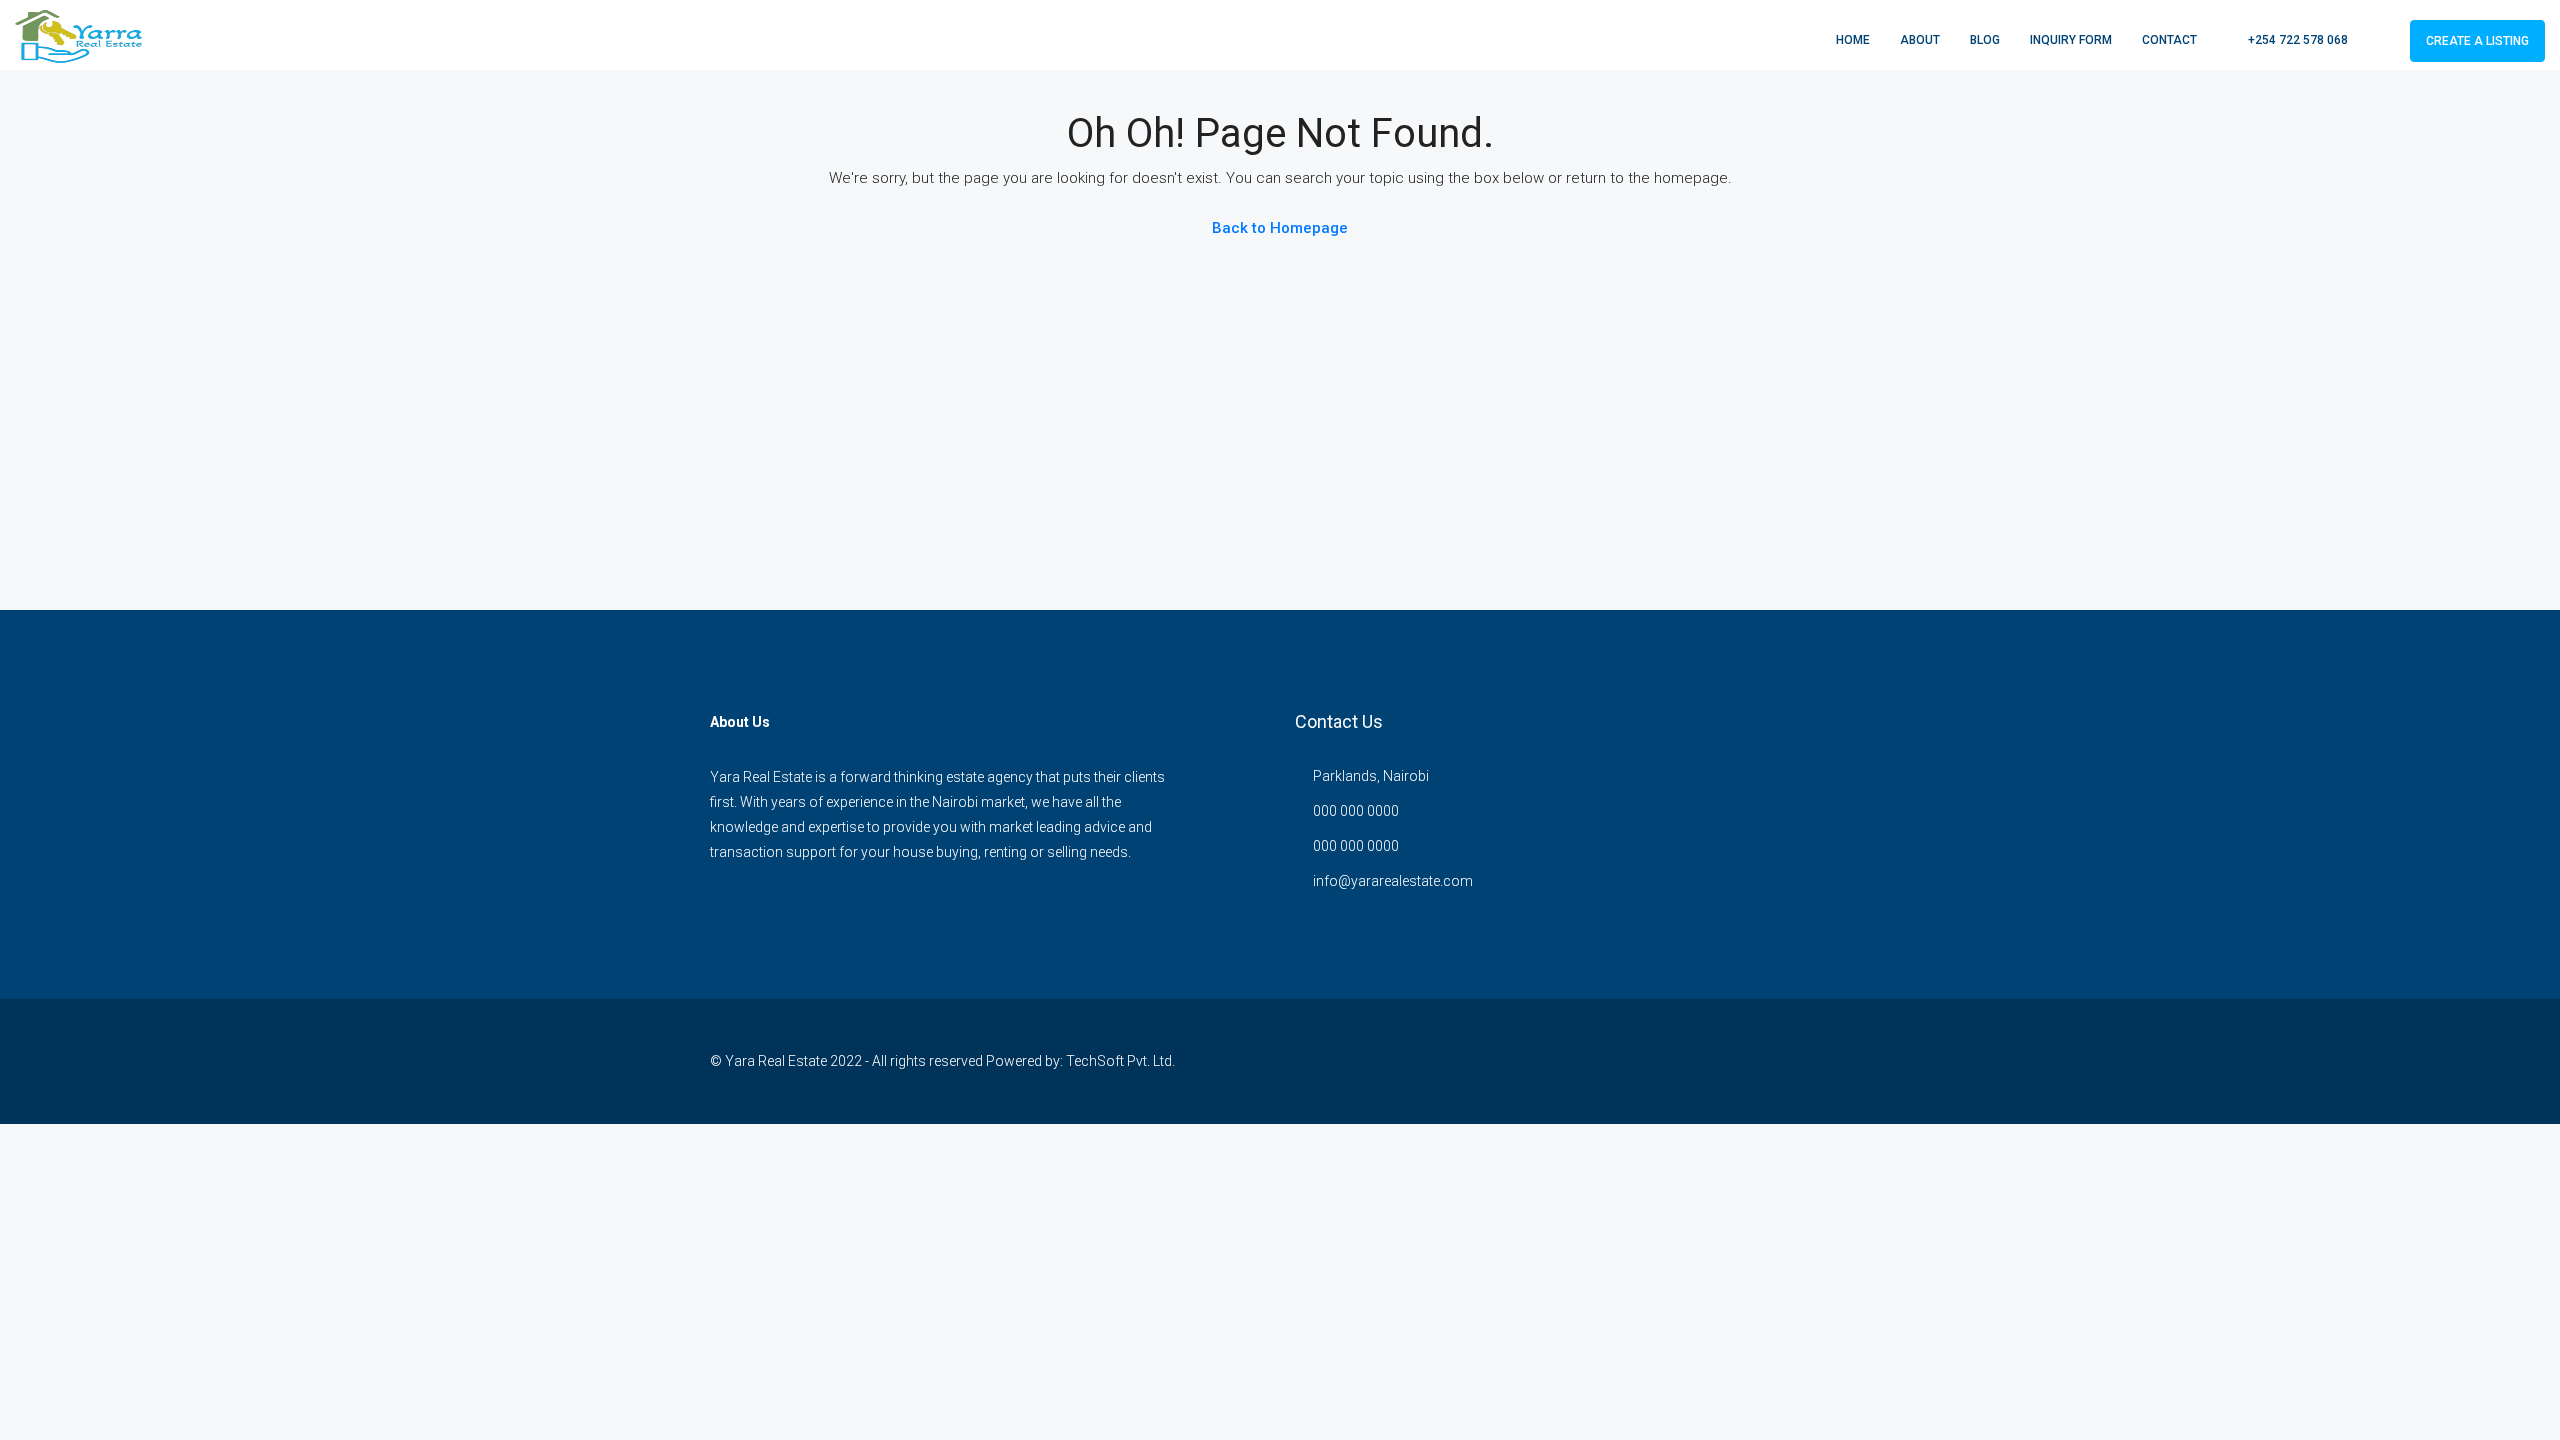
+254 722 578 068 (2296, 40)
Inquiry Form (2071, 40)
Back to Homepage (1280, 228)
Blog (1985, 40)
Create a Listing (2477, 41)
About (1920, 40)
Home (1853, 40)
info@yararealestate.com (1393, 881)
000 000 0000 (1356, 811)
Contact (2169, 40)
